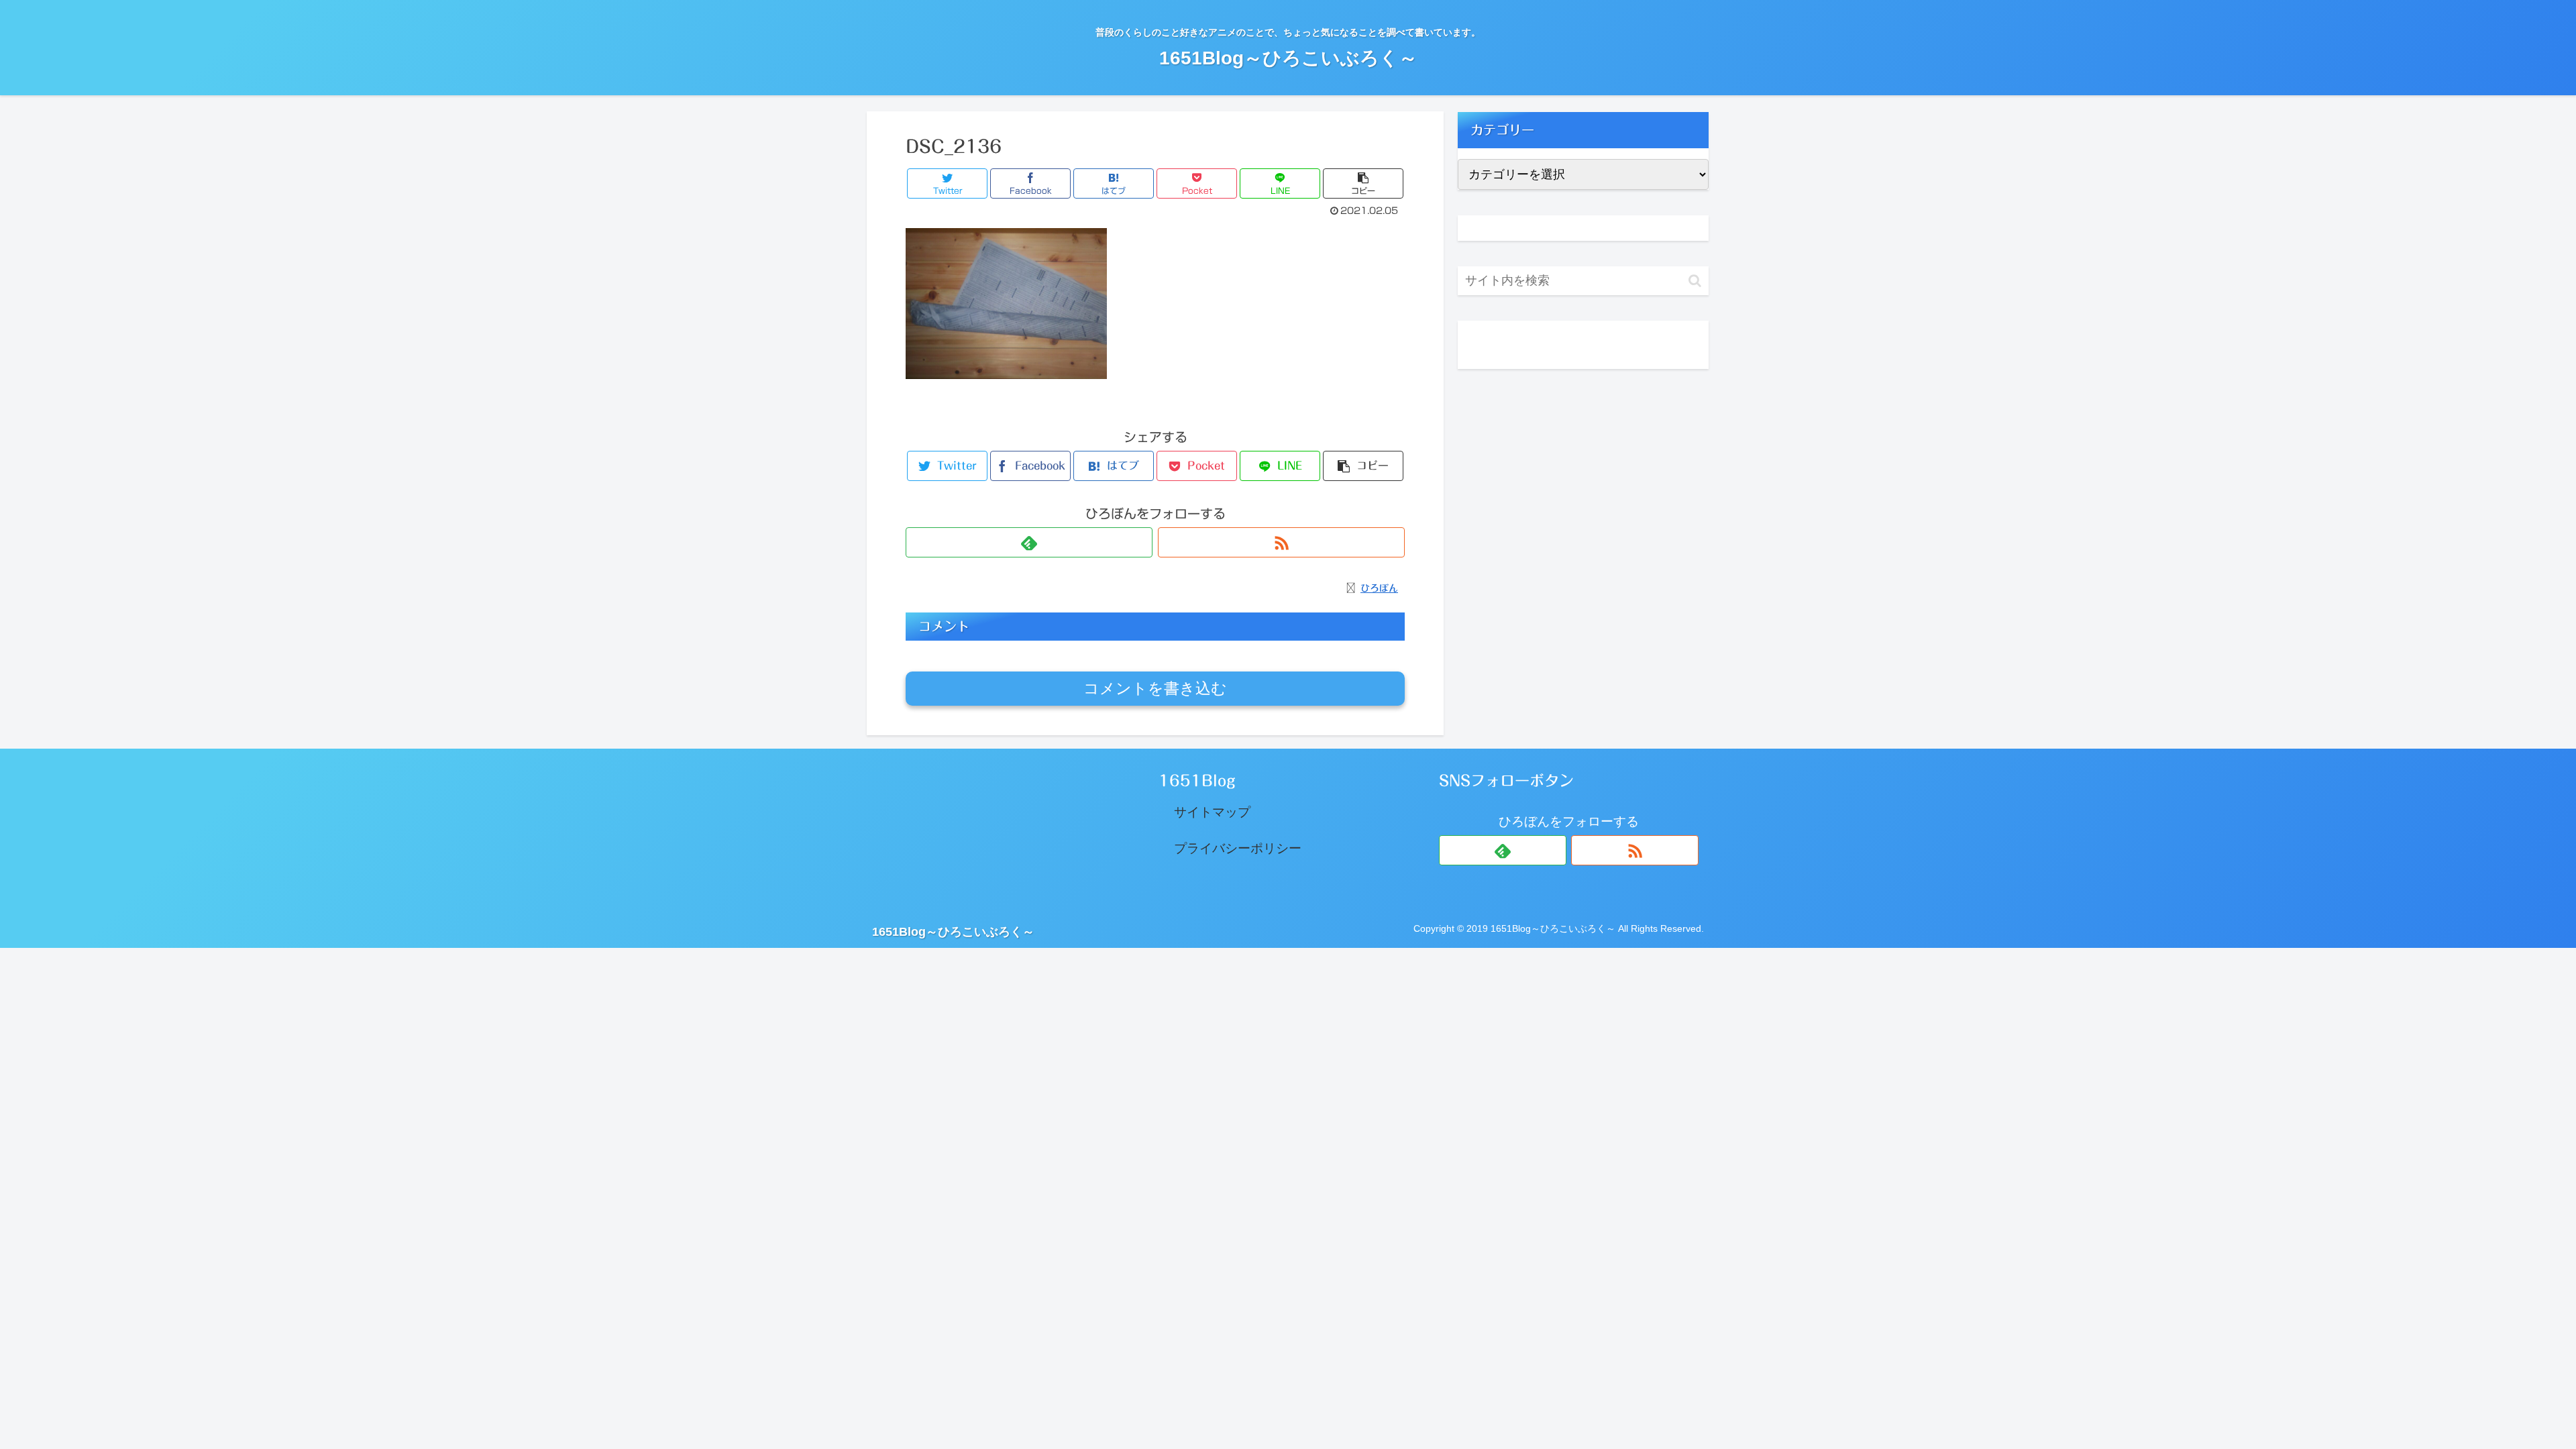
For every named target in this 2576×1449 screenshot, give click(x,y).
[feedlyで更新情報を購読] (1029, 542)
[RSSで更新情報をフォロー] (1281, 542)
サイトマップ (1212, 812)
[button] (1695, 281)
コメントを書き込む (1155, 688)
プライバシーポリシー (1238, 848)
